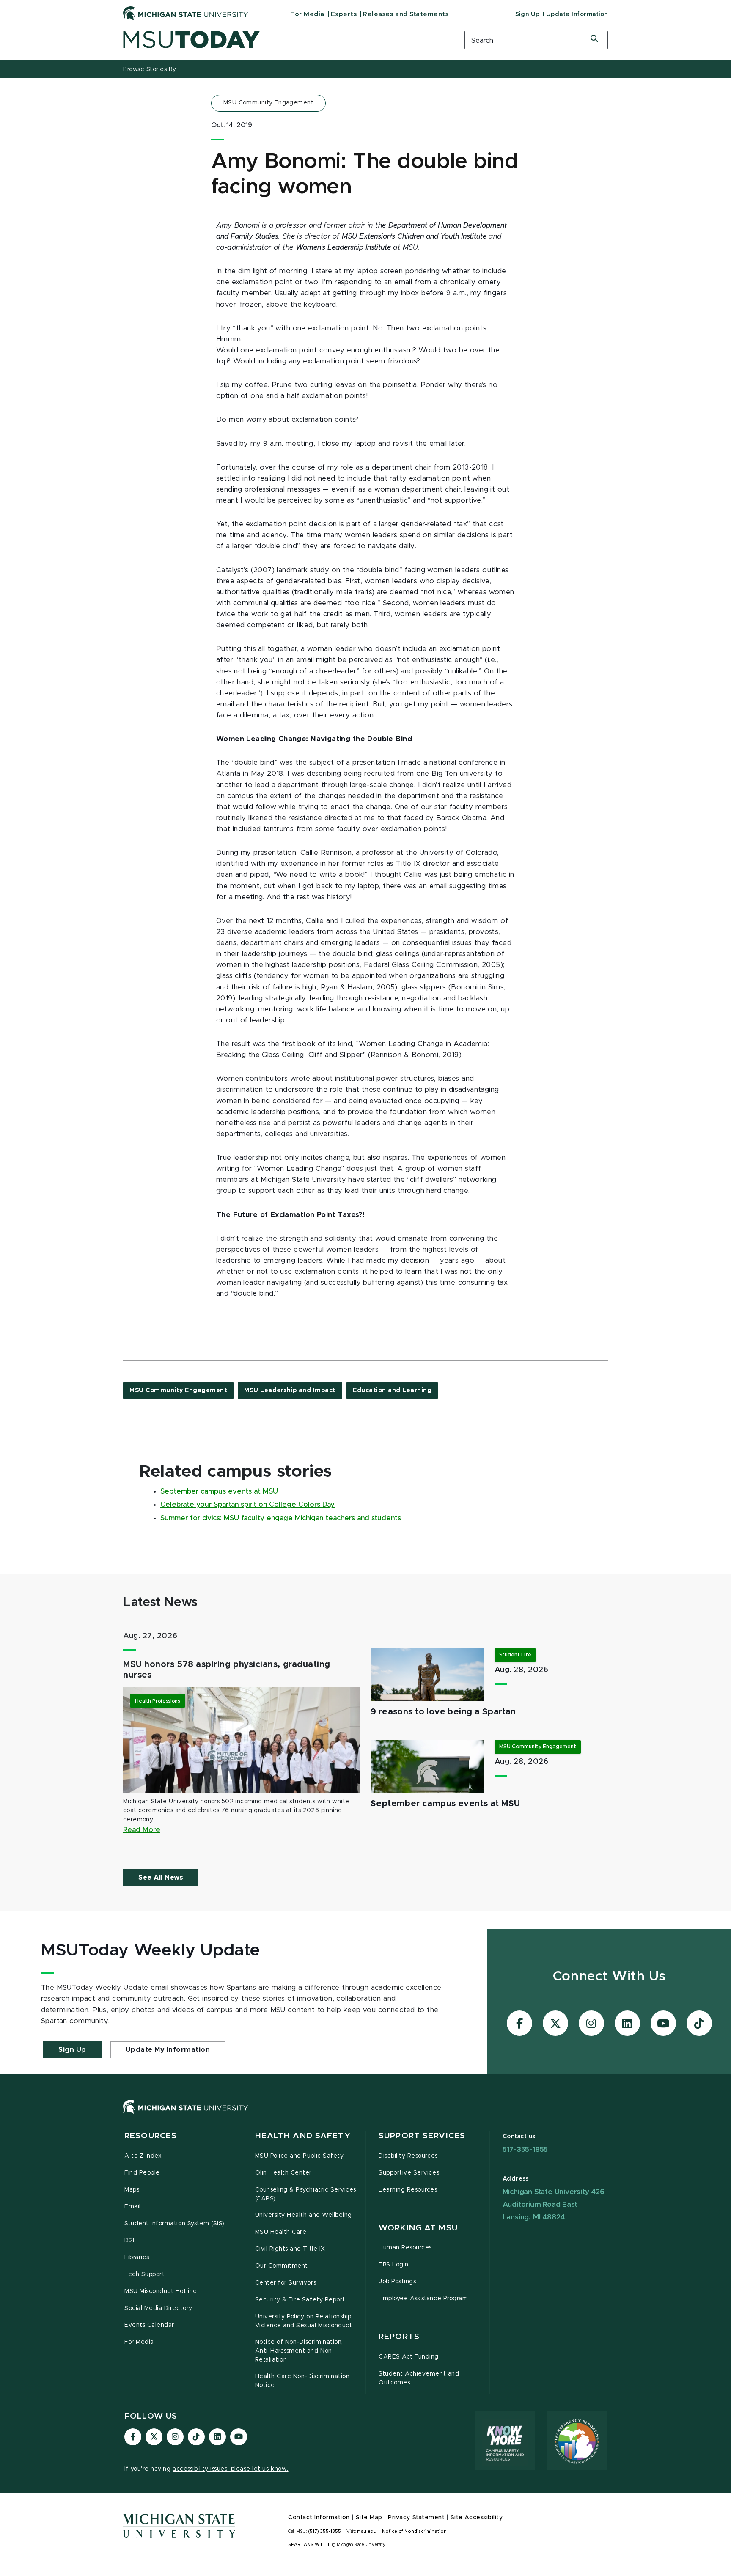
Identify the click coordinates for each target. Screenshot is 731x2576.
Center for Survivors (286, 2283)
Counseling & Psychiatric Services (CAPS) (306, 2194)
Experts (344, 14)
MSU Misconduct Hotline (161, 2291)
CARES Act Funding (409, 2357)
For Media (307, 14)
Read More (142, 1830)
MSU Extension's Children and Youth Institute (414, 236)
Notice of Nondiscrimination (414, 2532)
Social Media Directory (158, 2308)
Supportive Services (409, 2173)
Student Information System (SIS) (175, 2224)
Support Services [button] (422, 2136)
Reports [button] (399, 2337)
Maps (132, 2190)
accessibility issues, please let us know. (231, 2469)
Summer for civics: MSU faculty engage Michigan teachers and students (281, 1518)
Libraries (137, 2257)
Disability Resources (408, 2156)
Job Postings (397, 2282)
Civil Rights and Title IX (290, 2249)
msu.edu (367, 2532)
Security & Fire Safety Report (300, 2300)
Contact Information (319, 2518)
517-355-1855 (525, 2149)
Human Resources (405, 2248)
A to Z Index (143, 2156)
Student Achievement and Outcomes (419, 2378)
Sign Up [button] (72, 2050)
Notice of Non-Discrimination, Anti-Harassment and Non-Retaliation (299, 2351)
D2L (131, 2241)
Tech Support (144, 2274)
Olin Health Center (284, 2173)
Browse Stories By (150, 69)
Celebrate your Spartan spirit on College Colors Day (247, 1505)
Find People (142, 2173)
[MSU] (365, 2115)
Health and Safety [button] (303, 2136)
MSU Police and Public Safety (300, 2156)
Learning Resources (408, 2190)
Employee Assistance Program (423, 2299)
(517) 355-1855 (325, 2532)
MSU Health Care (281, 2232)
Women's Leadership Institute (343, 247)
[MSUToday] (283, 40)
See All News (161, 1878)
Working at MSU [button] (418, 2228)
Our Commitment (282, 2266)
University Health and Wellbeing (304, 2215)
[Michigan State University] (186, 13)
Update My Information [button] (168, 2050)
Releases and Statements (406, 14)
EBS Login (394, 2265)
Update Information (577, 14)
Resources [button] (151, 2136)
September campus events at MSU (219, 1491)
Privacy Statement (416, 2518)
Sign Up (528, 14)
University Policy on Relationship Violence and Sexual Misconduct (304, 2321)
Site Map (369, 2518)
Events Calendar (149, 2325)
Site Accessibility (477, 2518)
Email (133, 2207)
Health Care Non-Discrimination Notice (302, 2381)
